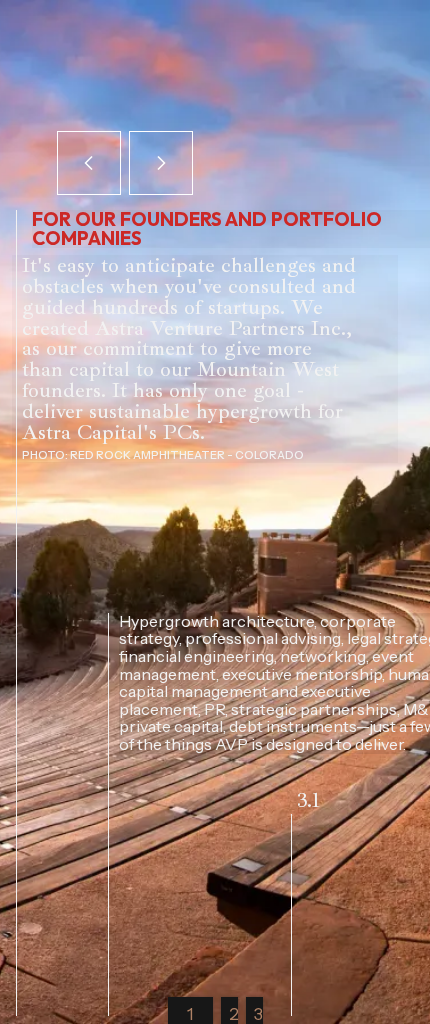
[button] (89, 163)
